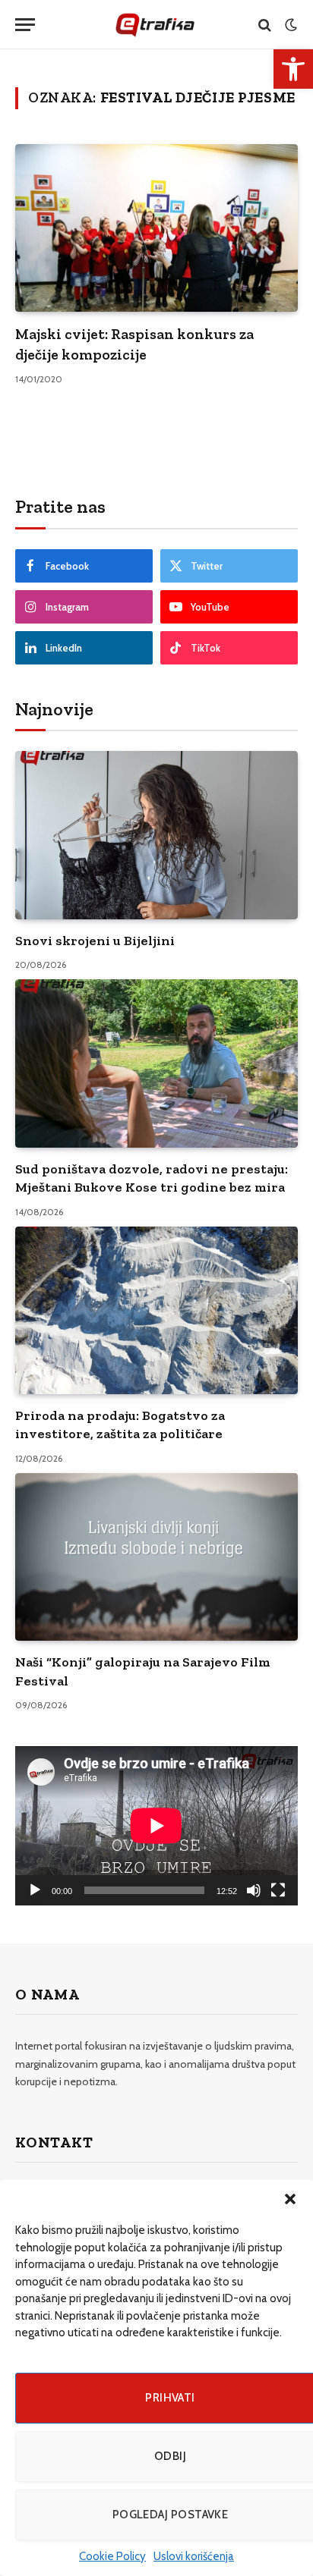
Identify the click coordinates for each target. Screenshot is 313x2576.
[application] (156, 1825)
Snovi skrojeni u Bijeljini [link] (95, 941)
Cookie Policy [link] (112, 2556)
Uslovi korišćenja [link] (194, 2556)
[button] (290, 2199)
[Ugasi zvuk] (254, 1890)
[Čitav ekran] (278, 1890)
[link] (293, 69)
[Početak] (35, 1890)
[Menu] (25, 25)
